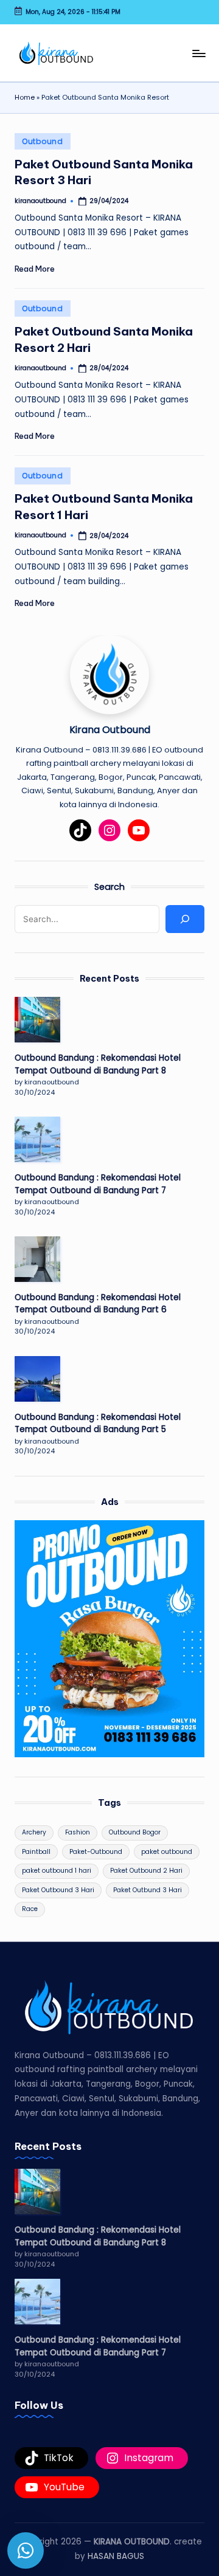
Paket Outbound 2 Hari (146, 1871)
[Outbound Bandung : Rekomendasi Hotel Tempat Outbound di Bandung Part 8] (37, 1020)
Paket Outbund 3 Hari (148, 1890)
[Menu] (198, 53)
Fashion (78, 1832)
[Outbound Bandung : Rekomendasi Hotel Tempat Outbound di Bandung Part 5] (37, 1379)
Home (25, 97)
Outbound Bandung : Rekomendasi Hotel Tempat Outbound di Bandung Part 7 (98, 1184)
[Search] (185, 919)
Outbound (43, 141)
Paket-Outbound (96, 1852)
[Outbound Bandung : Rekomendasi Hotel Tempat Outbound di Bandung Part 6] (37, 1259)
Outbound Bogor (135, 1832)
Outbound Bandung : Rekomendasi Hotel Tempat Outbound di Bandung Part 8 (98, 1064)
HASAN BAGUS (116, 2556)
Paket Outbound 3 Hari (58, 1890)
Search (109, 887)
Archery (34, 1832)
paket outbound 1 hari (57, 1871)
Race (30, 1909)
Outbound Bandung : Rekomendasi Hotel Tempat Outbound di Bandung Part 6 (98, 1303)
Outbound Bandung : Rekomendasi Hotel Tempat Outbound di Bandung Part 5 (98, 1423)
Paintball (36, 1852)
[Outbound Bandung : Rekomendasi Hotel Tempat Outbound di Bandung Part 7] (37, 1139)
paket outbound (167, 1852)
